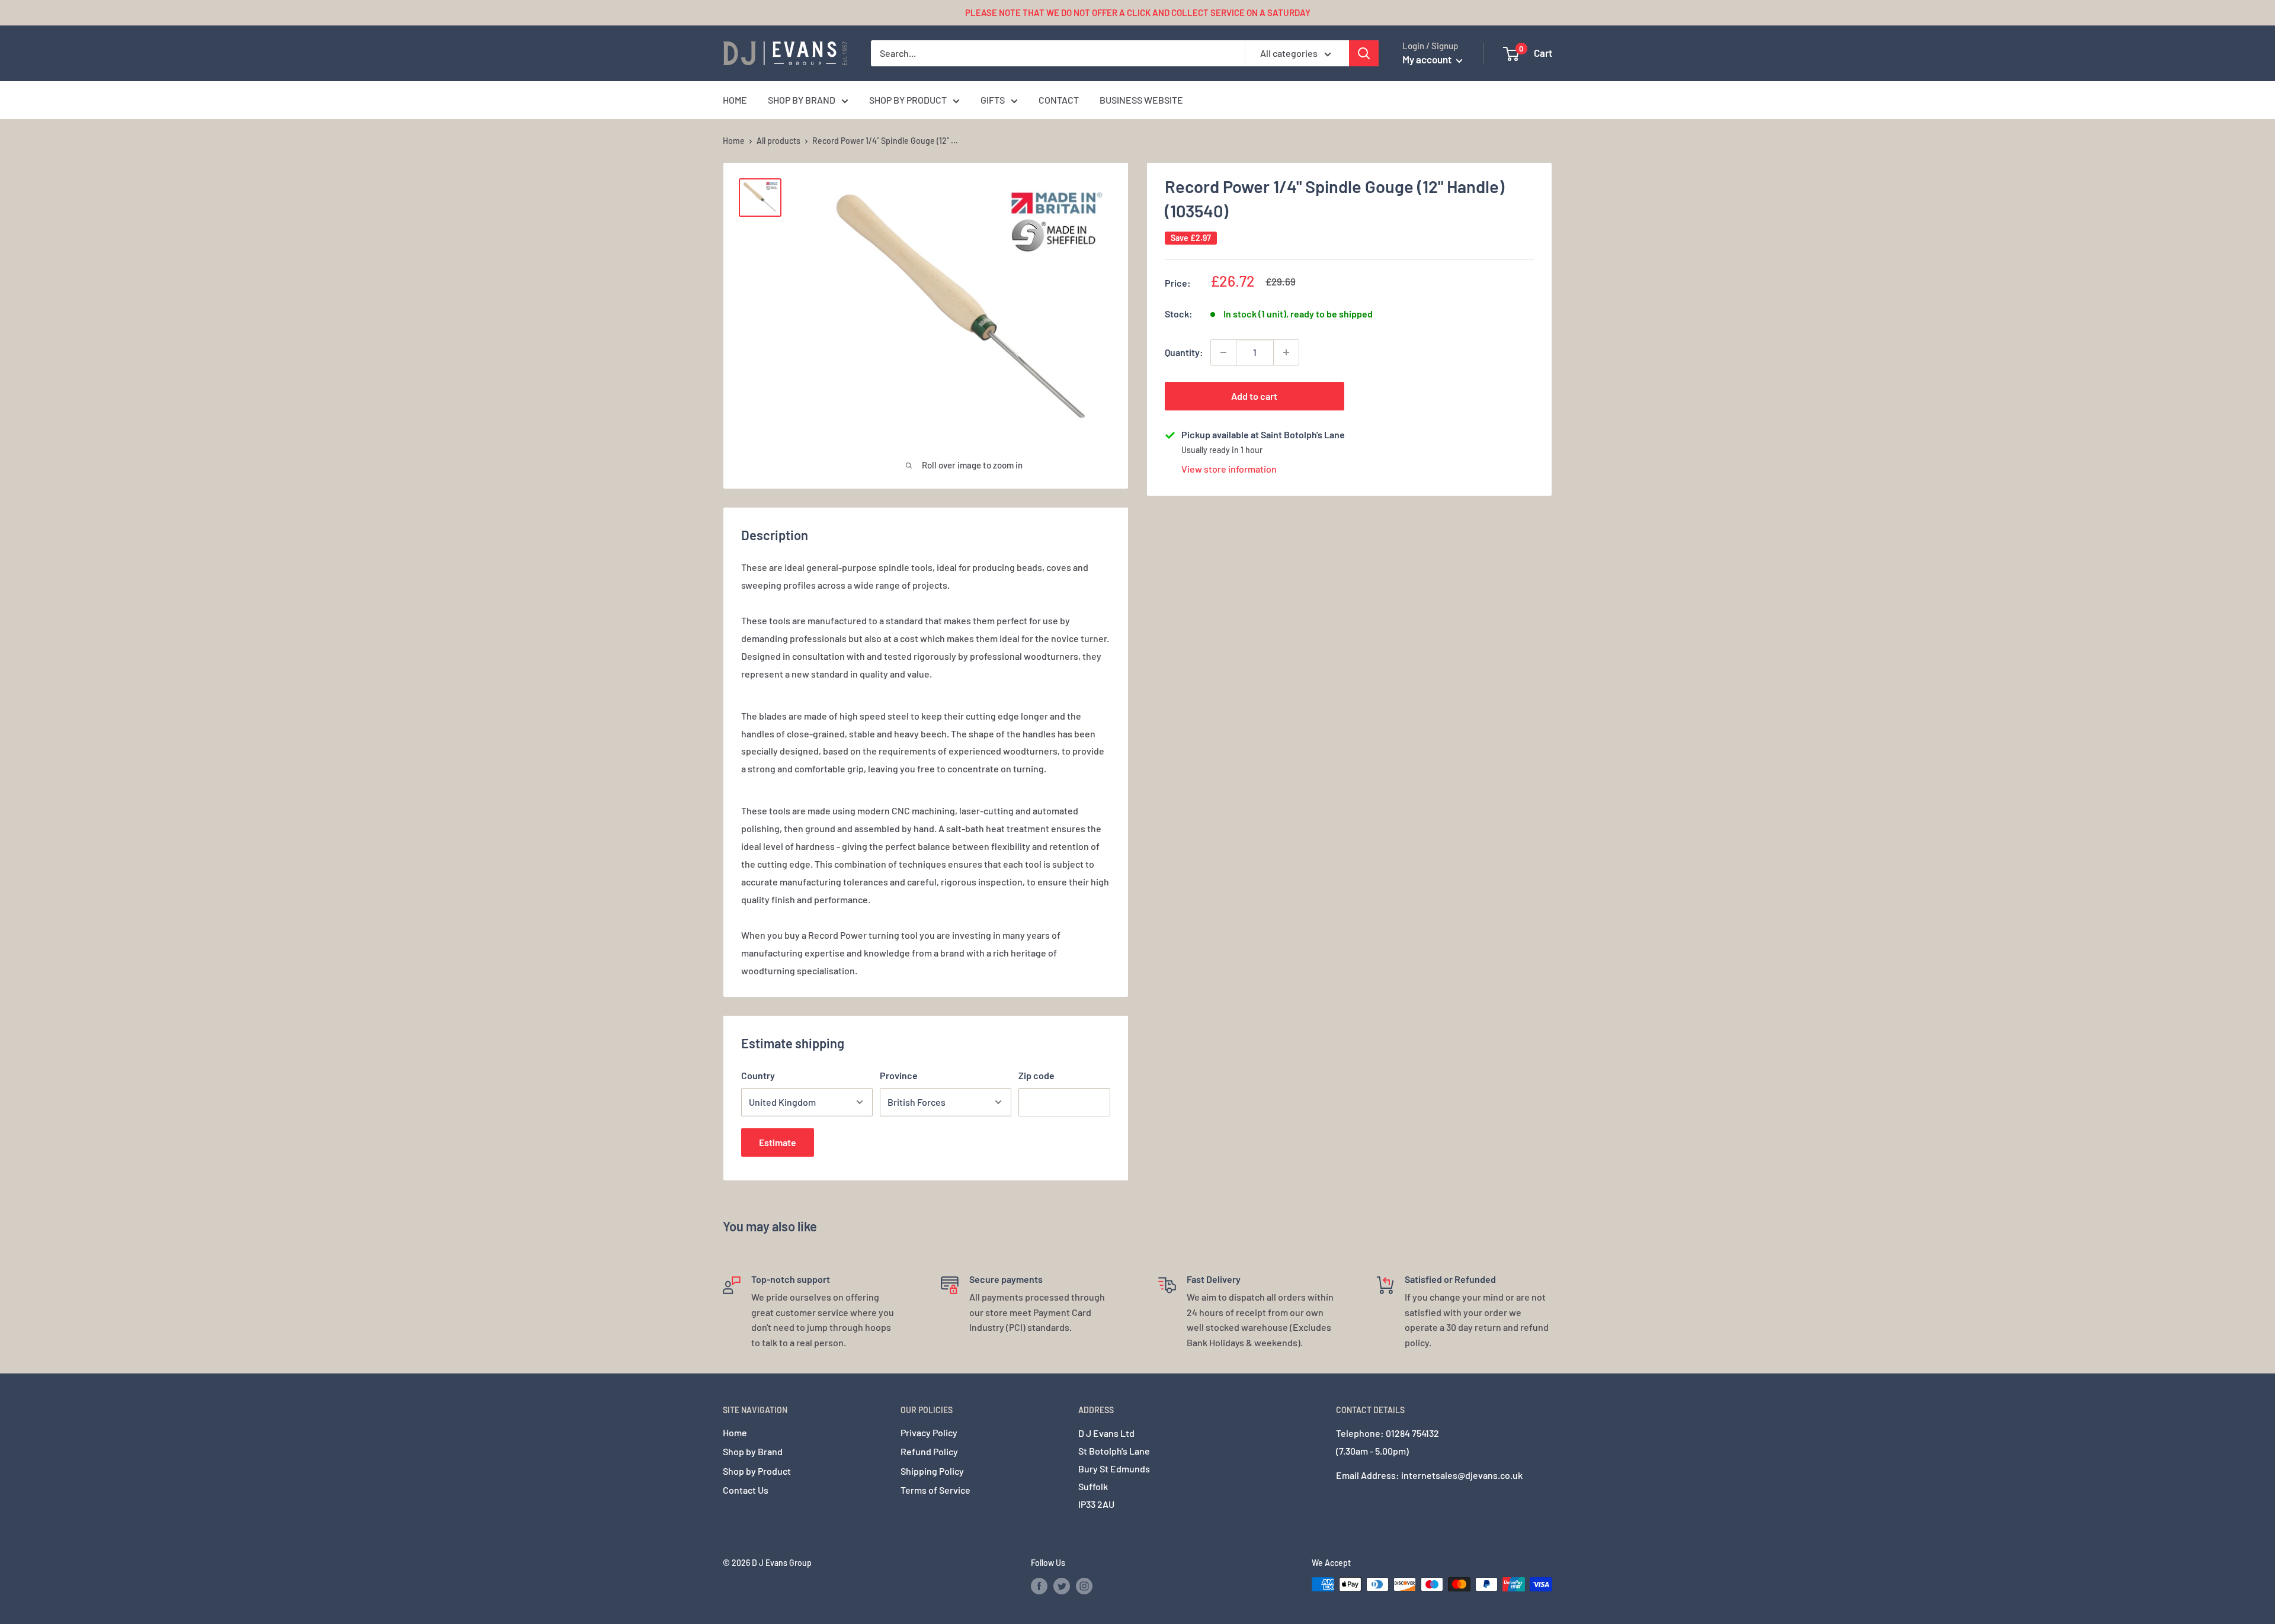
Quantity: (1184, 352)
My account (1428, 59)
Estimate (778, 1142)
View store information (1229, 469)
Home (734, 141)
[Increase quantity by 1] (1286, 352)
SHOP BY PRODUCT (908, 100)
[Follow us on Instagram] (1084, 1586)
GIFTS (993, 100)
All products (778, 141)
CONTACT (1059, 100)
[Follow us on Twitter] (1062, 1586)
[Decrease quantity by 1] (1223, 352)
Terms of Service (935, 1490)
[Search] (1364, 53)
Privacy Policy (929, 1432)
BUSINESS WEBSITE (1141, 100)
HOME (735, 100)
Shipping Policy (932, 1471)
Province (899, 1075)
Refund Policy (929, 1451)
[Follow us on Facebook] (1039, 1586)
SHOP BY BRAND (802, 100)
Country (758, 1075)
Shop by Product (757, 1471)
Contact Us (746, 1490)
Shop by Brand (753, 1451)
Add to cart (1254, 396)
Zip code (1036, 1075)
